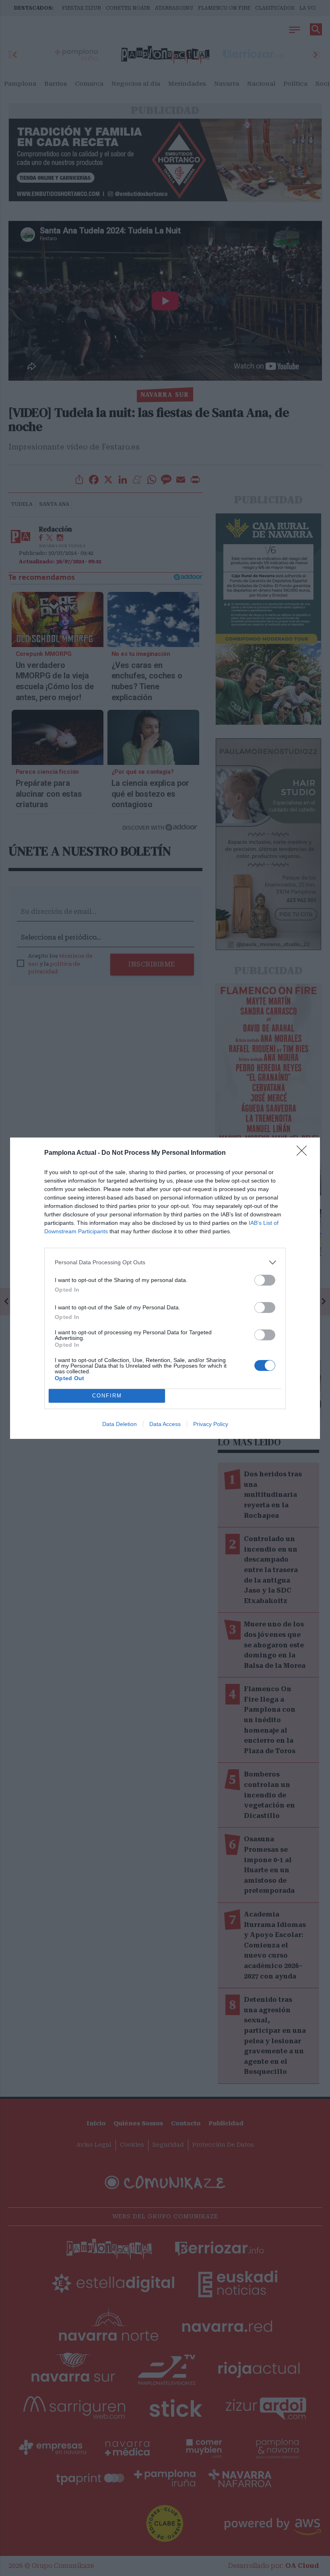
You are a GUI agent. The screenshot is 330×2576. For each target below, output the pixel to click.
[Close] (304, 1153)
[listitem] (165, 1262)
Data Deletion (120, 1424)
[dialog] (165, 1288)
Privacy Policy (211, 1424)
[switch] (265, 1280)
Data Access (165, 1424)
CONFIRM (107, 1396)
